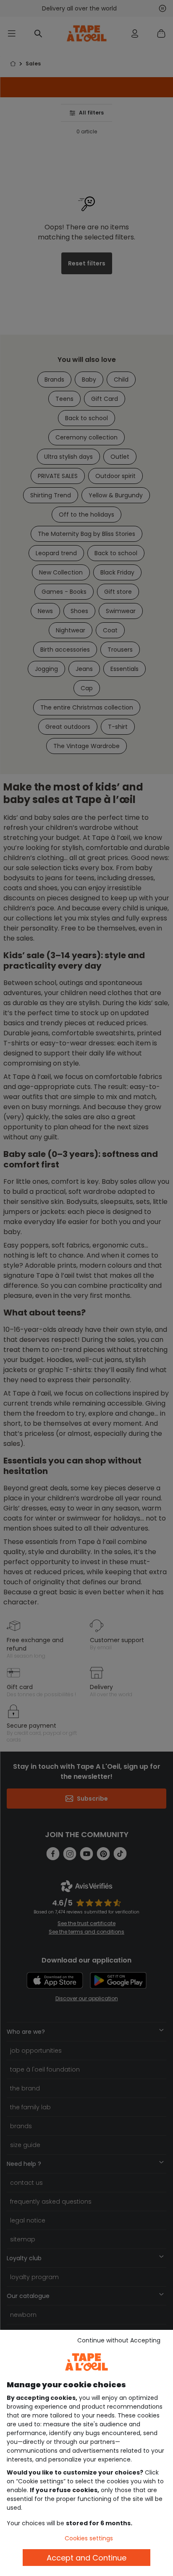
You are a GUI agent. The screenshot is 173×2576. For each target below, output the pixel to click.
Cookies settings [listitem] (89, 2538)
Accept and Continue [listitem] (86, 2558)
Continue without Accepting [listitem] (119, 2340)
